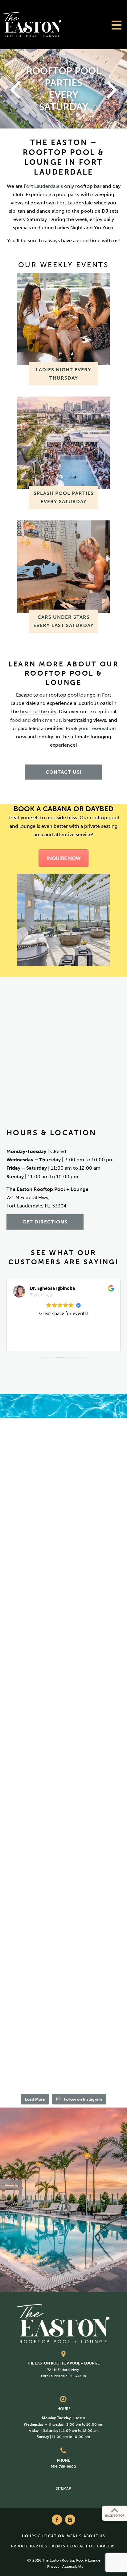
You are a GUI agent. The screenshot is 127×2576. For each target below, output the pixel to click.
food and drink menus (35, 720)
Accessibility (73, 2566)
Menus (74, 2536)
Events (57, 2546)
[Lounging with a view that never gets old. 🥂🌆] (63, 1789)
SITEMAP (63, 2488)
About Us (94, 2536)
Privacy (53, 2566)
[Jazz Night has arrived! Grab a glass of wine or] (63, 1655)
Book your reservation (91, 728)
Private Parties (29, 2546)
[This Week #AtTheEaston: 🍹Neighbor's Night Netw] (63, 1856)
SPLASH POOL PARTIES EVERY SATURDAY (64, 497)
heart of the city (38, 711)
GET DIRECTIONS (45, 1222)
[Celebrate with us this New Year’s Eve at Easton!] (63, 1453)
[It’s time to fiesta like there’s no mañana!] (63, 1990)
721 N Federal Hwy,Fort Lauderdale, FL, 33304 (63, 2370)
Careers (106, 2546)
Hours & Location (43, 2536)
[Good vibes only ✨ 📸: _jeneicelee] (63, 2057)
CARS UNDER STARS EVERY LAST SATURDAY (63, 621)
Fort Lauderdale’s (43, 186)
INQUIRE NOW (63, 858)
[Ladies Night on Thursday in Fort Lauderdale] (64, 319)
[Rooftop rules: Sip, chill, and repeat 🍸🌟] (63, 1520)
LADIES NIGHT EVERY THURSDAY (63, 374)
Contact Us (81, 2546)
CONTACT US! (64, 772)
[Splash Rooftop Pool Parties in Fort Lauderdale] (64, 443)
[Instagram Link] (70, 2520)
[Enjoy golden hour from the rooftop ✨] (63, 1722)
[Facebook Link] (57, 2520)
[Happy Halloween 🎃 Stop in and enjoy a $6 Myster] (63, 1923)
